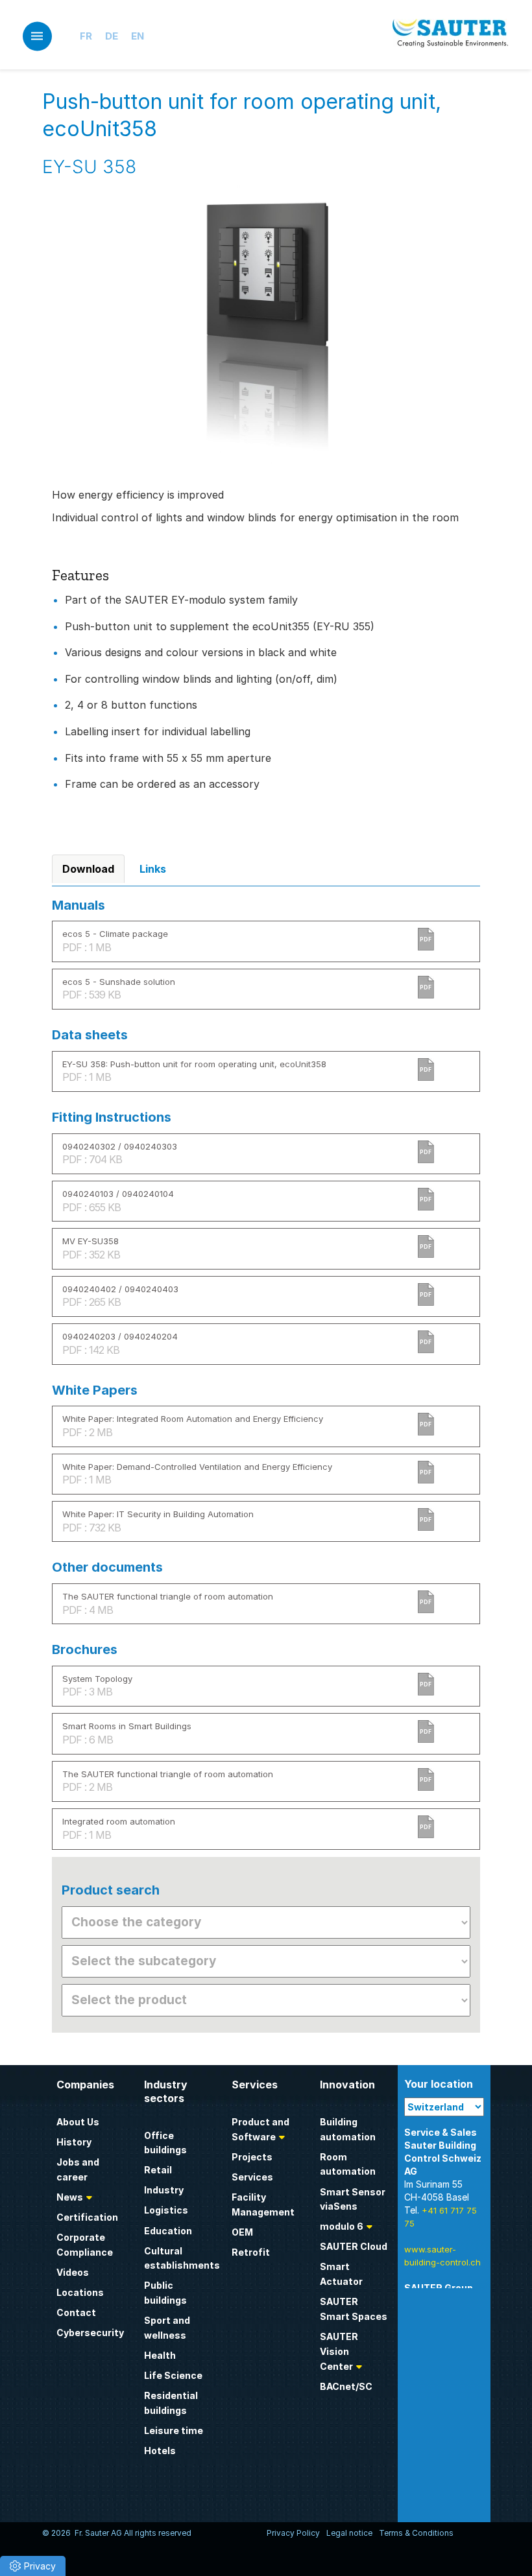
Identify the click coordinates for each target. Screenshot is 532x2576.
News (70, 2197)
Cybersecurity (90, 2333)
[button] (33, 2566)
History (74, 2142)
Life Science (173, 2375)
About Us (78, 2122)
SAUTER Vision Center (339, 2351)
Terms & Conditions (416, 2533)
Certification (87, 2217)
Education (168, 2231)
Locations (80, 2292)
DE (112, 36)
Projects (252, 2157)
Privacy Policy (293, 2533)
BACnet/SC (346, 2386)
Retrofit (251, 2252)
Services (252, 2177)
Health (160, 2355)
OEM (242, 2232)
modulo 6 (342, 2226)
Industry (164, 2190)
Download (88, 869)
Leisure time (174, 2430)
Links (153, 869)
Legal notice (349, 2533)
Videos (73, 2272)
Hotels (160, 2451)
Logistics (166, 2210)
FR (86, 36)
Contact (76, 2312)
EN (138, 36)
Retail (158, 2170)
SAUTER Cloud (354, 2246)
